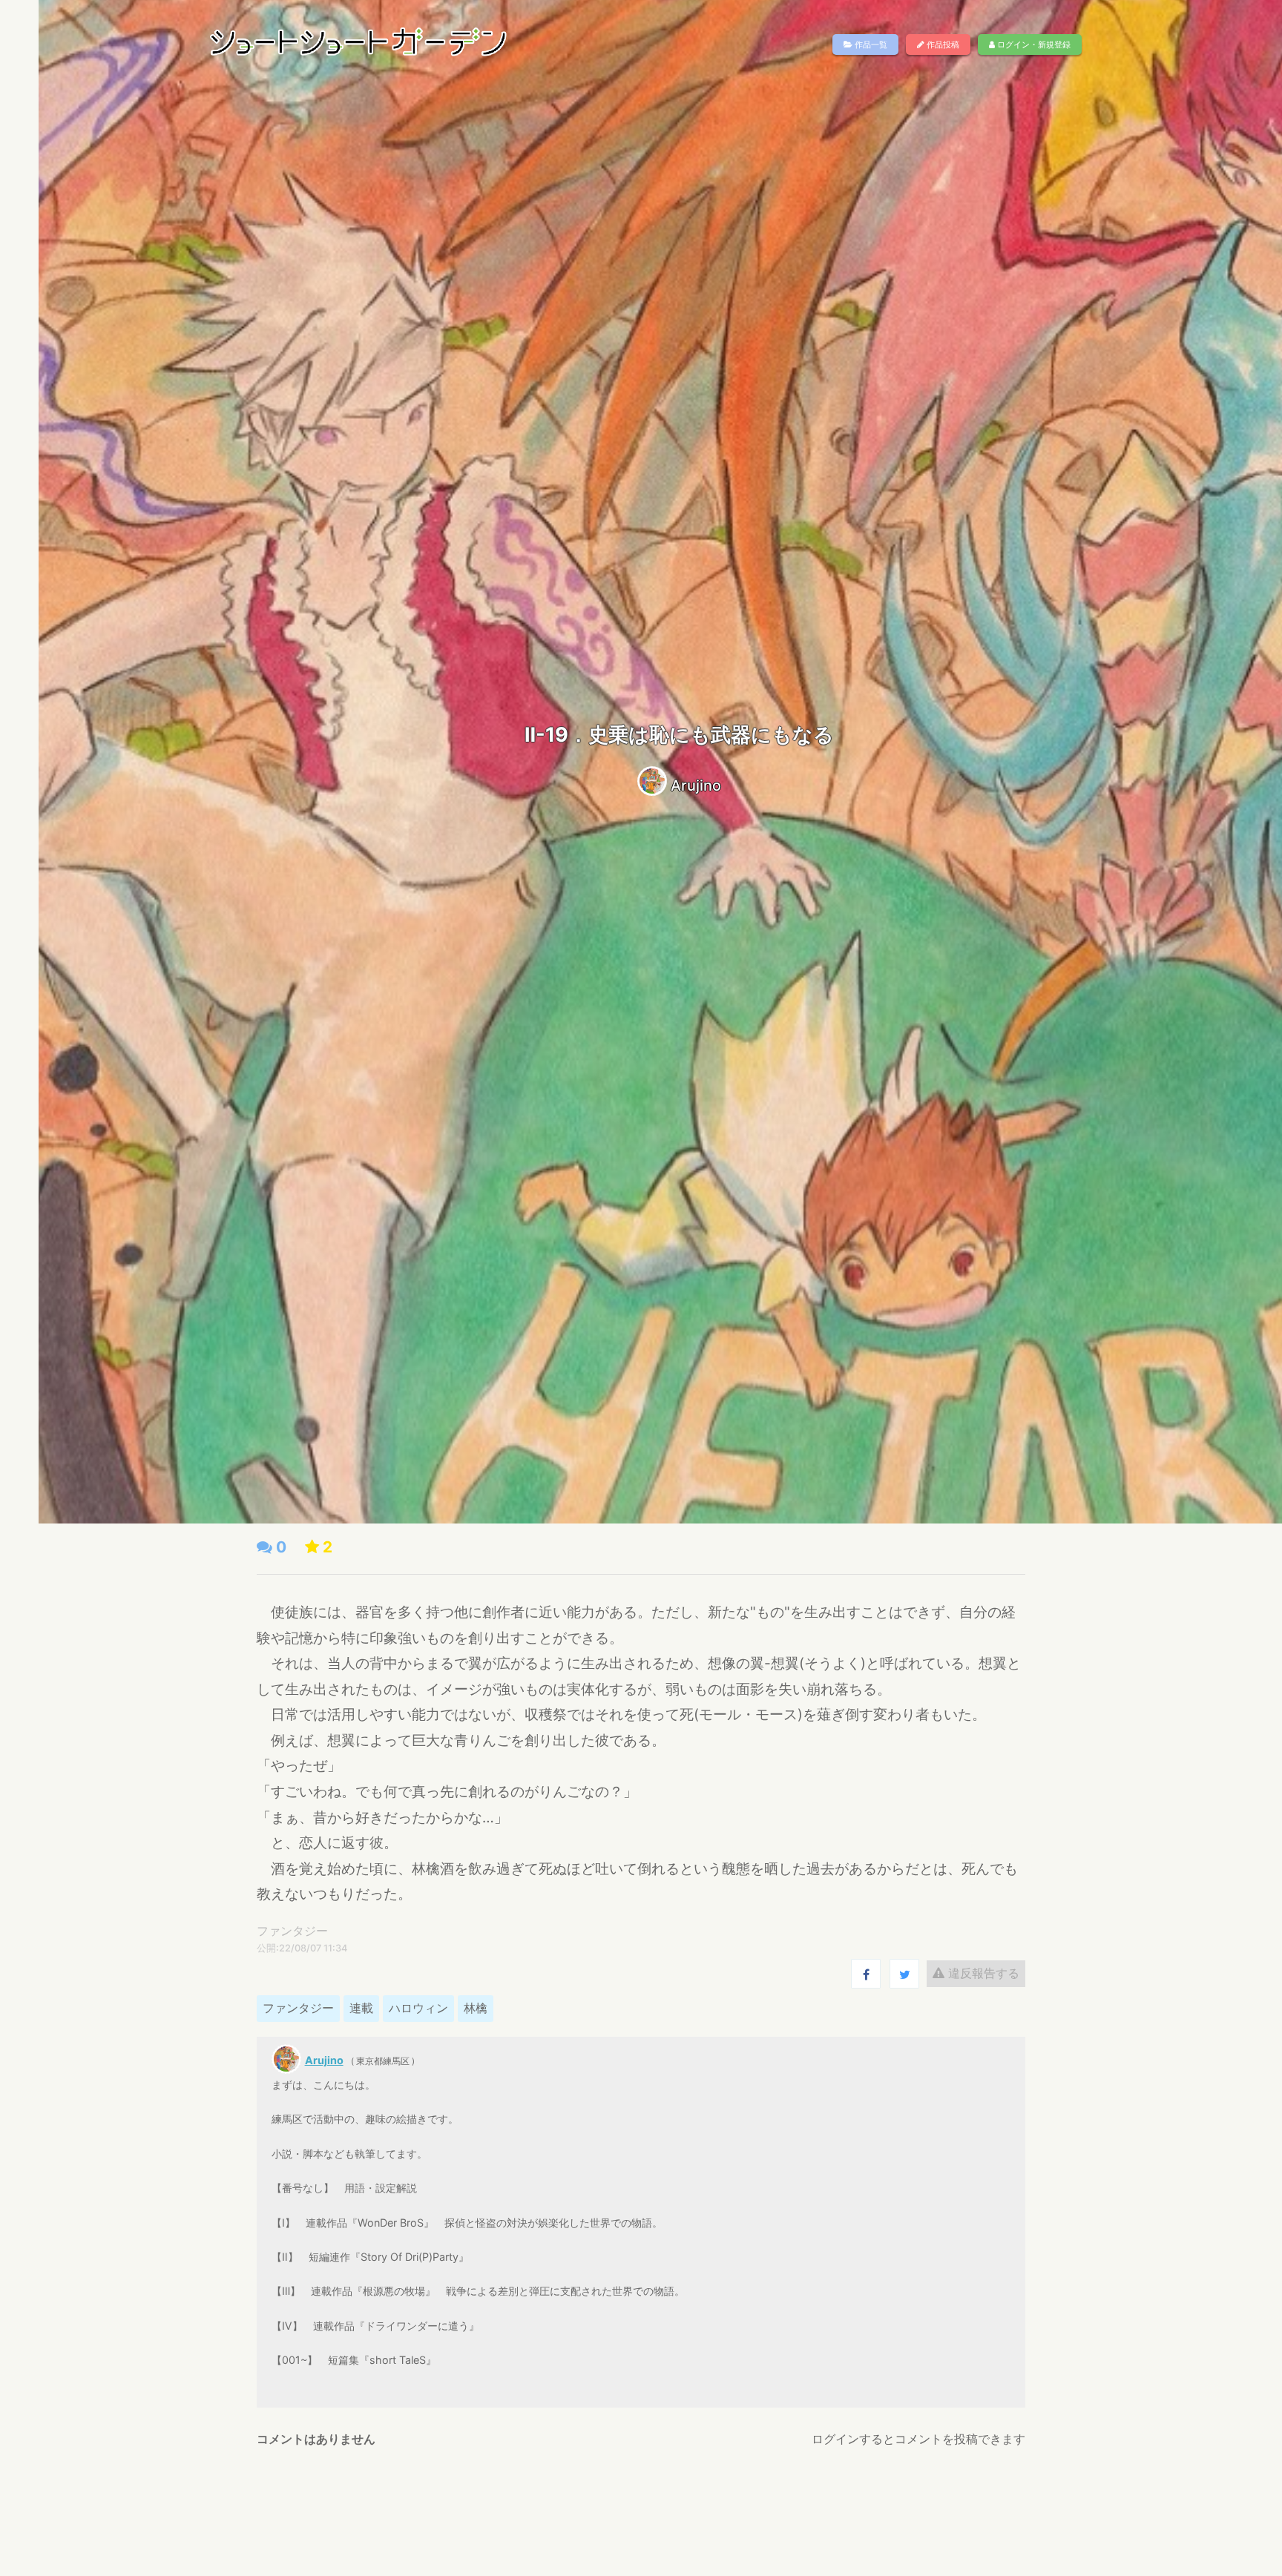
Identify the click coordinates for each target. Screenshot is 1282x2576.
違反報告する (982, 1973)
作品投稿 (942, 45)
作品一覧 (870, 45)
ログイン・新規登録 (1033, 45)
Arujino (696, 785)
